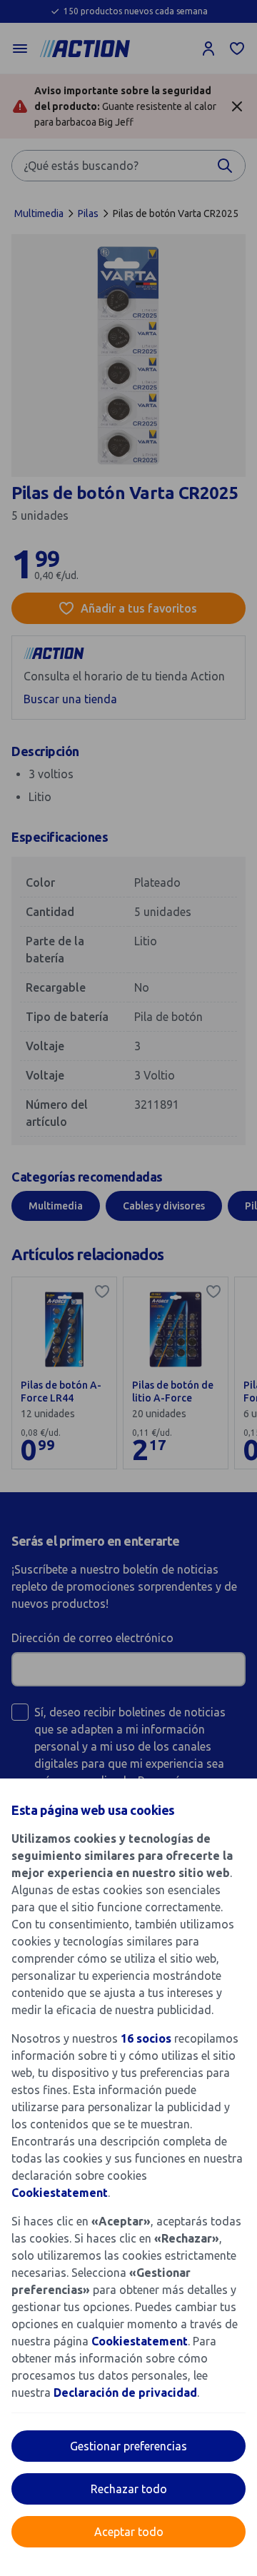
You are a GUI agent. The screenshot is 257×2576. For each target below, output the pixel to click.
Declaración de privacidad (125, 2393)
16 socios (146, 2038)
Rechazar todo (129, 2489)
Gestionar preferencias (128, 2446)
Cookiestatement (60, 2193)
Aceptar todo (129, 2532)
